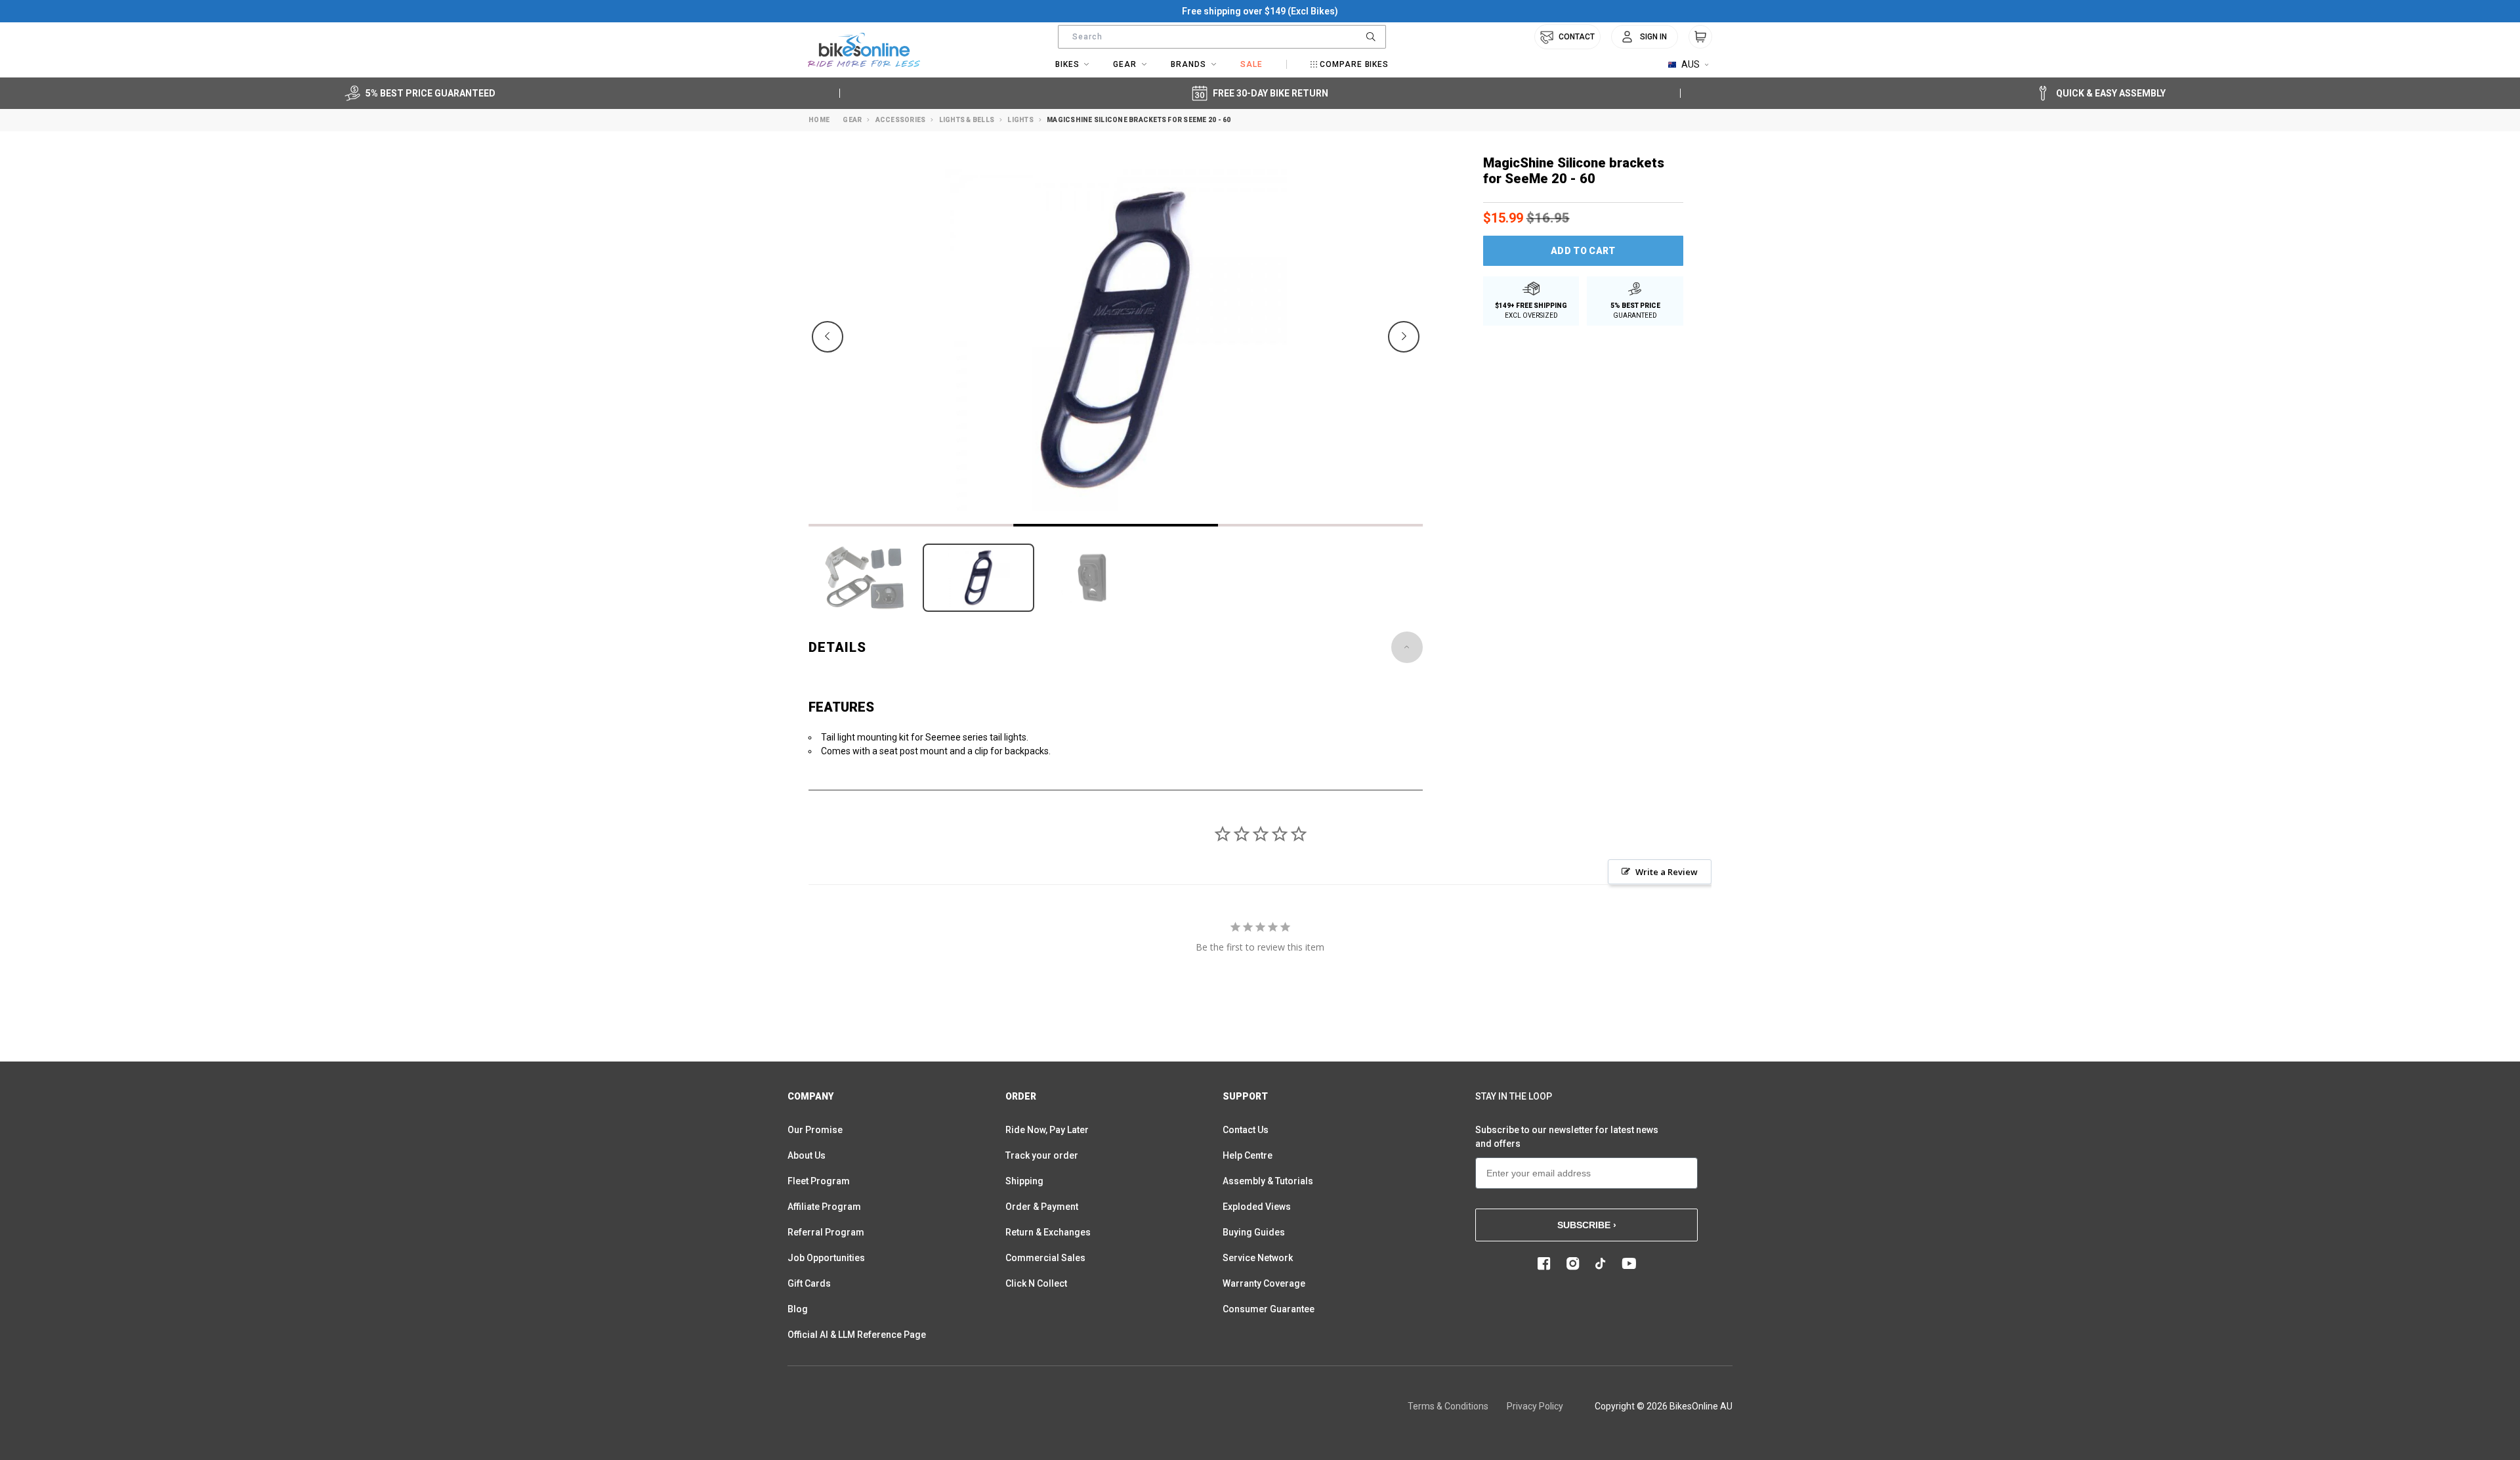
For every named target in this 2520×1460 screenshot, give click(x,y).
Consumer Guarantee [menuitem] (1269, 1309)
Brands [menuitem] (1188, 64)
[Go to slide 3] (1320, 525)
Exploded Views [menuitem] (1257, 1207)
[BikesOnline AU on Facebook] (1544, 1264)
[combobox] (1222, 37)
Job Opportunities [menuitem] (826, 1258)
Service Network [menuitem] (1258, 1258)
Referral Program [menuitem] (826, 1232)
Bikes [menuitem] (1067, 64)
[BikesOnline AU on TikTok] (1601, 1264)
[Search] (1371, 37)
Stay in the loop (1514, 1096)
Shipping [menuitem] (1024, 1181)
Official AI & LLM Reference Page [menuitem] (857, 1335)
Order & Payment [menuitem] (1042, 1207)
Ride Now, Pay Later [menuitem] (1047, 1130)
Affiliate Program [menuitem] (824, 1207)
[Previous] (828, 337)
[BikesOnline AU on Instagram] (1573, 1264)
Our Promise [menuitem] (815, 1130)
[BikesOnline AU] (864, 50)
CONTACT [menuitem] (1577, 37)
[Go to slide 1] (911, 525)
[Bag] (1700, 37)
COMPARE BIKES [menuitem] (1354, 64)
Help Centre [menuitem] (1248, 1155)
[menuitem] (1645, 37)
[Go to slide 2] (1116, 525)
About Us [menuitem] (807, 1155)
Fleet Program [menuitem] (819, 1181)
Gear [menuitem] (1125, 64)
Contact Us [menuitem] (1246, 1130)
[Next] (1404, 337)
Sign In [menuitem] (1653, 37)
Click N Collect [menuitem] (1036, 1283)
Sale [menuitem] (1251, 64)
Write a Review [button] (1667, 872)
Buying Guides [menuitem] (1254, 1232)
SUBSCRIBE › (1587, 1225)
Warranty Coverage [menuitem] (1264, 1283)
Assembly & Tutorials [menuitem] (1268, 1181)
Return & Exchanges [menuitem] (1048, 1232)
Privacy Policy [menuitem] (1535, 1406)
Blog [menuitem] (798, 1309)
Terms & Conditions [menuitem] (1448, 1406)
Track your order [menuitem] (1042, 1155)
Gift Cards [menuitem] (809, 1283)
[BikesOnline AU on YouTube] (1629, 1264)
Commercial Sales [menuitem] (1045, 1258)
